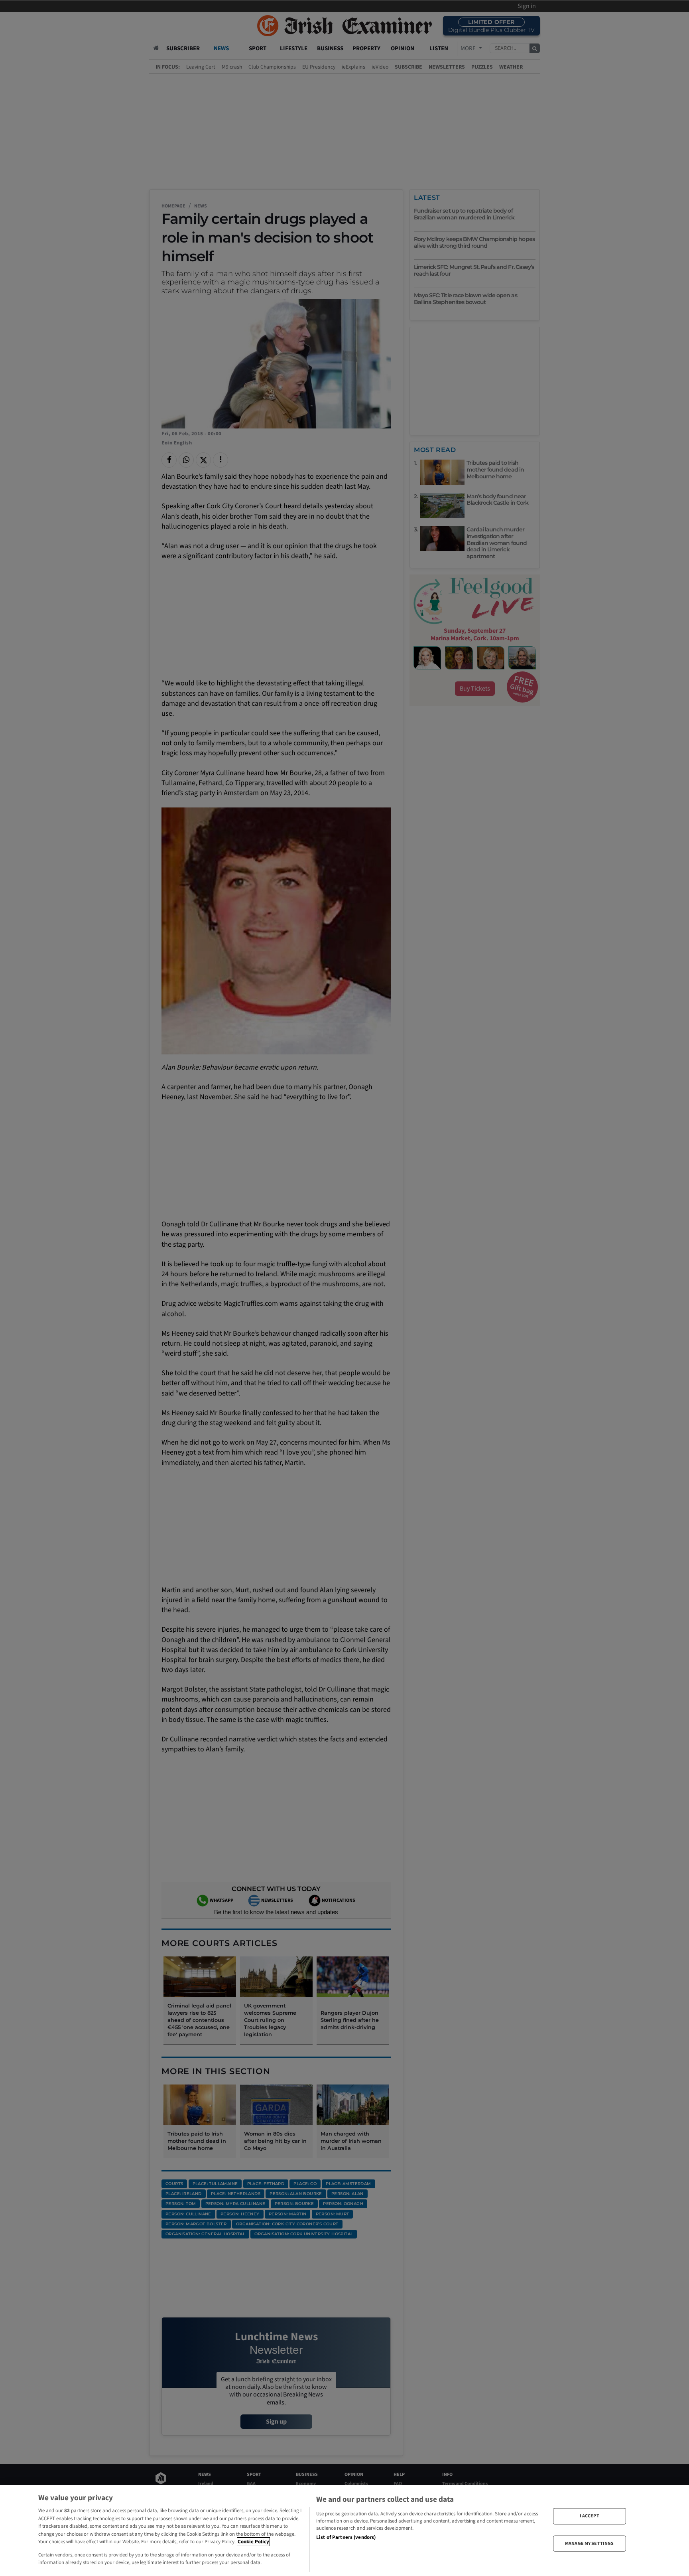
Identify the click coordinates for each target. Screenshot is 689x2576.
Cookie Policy (253, 2542)
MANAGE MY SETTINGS (589, 2543)
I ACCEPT (590, 2516)
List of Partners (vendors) (346, 2537)
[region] (344, 2531)
